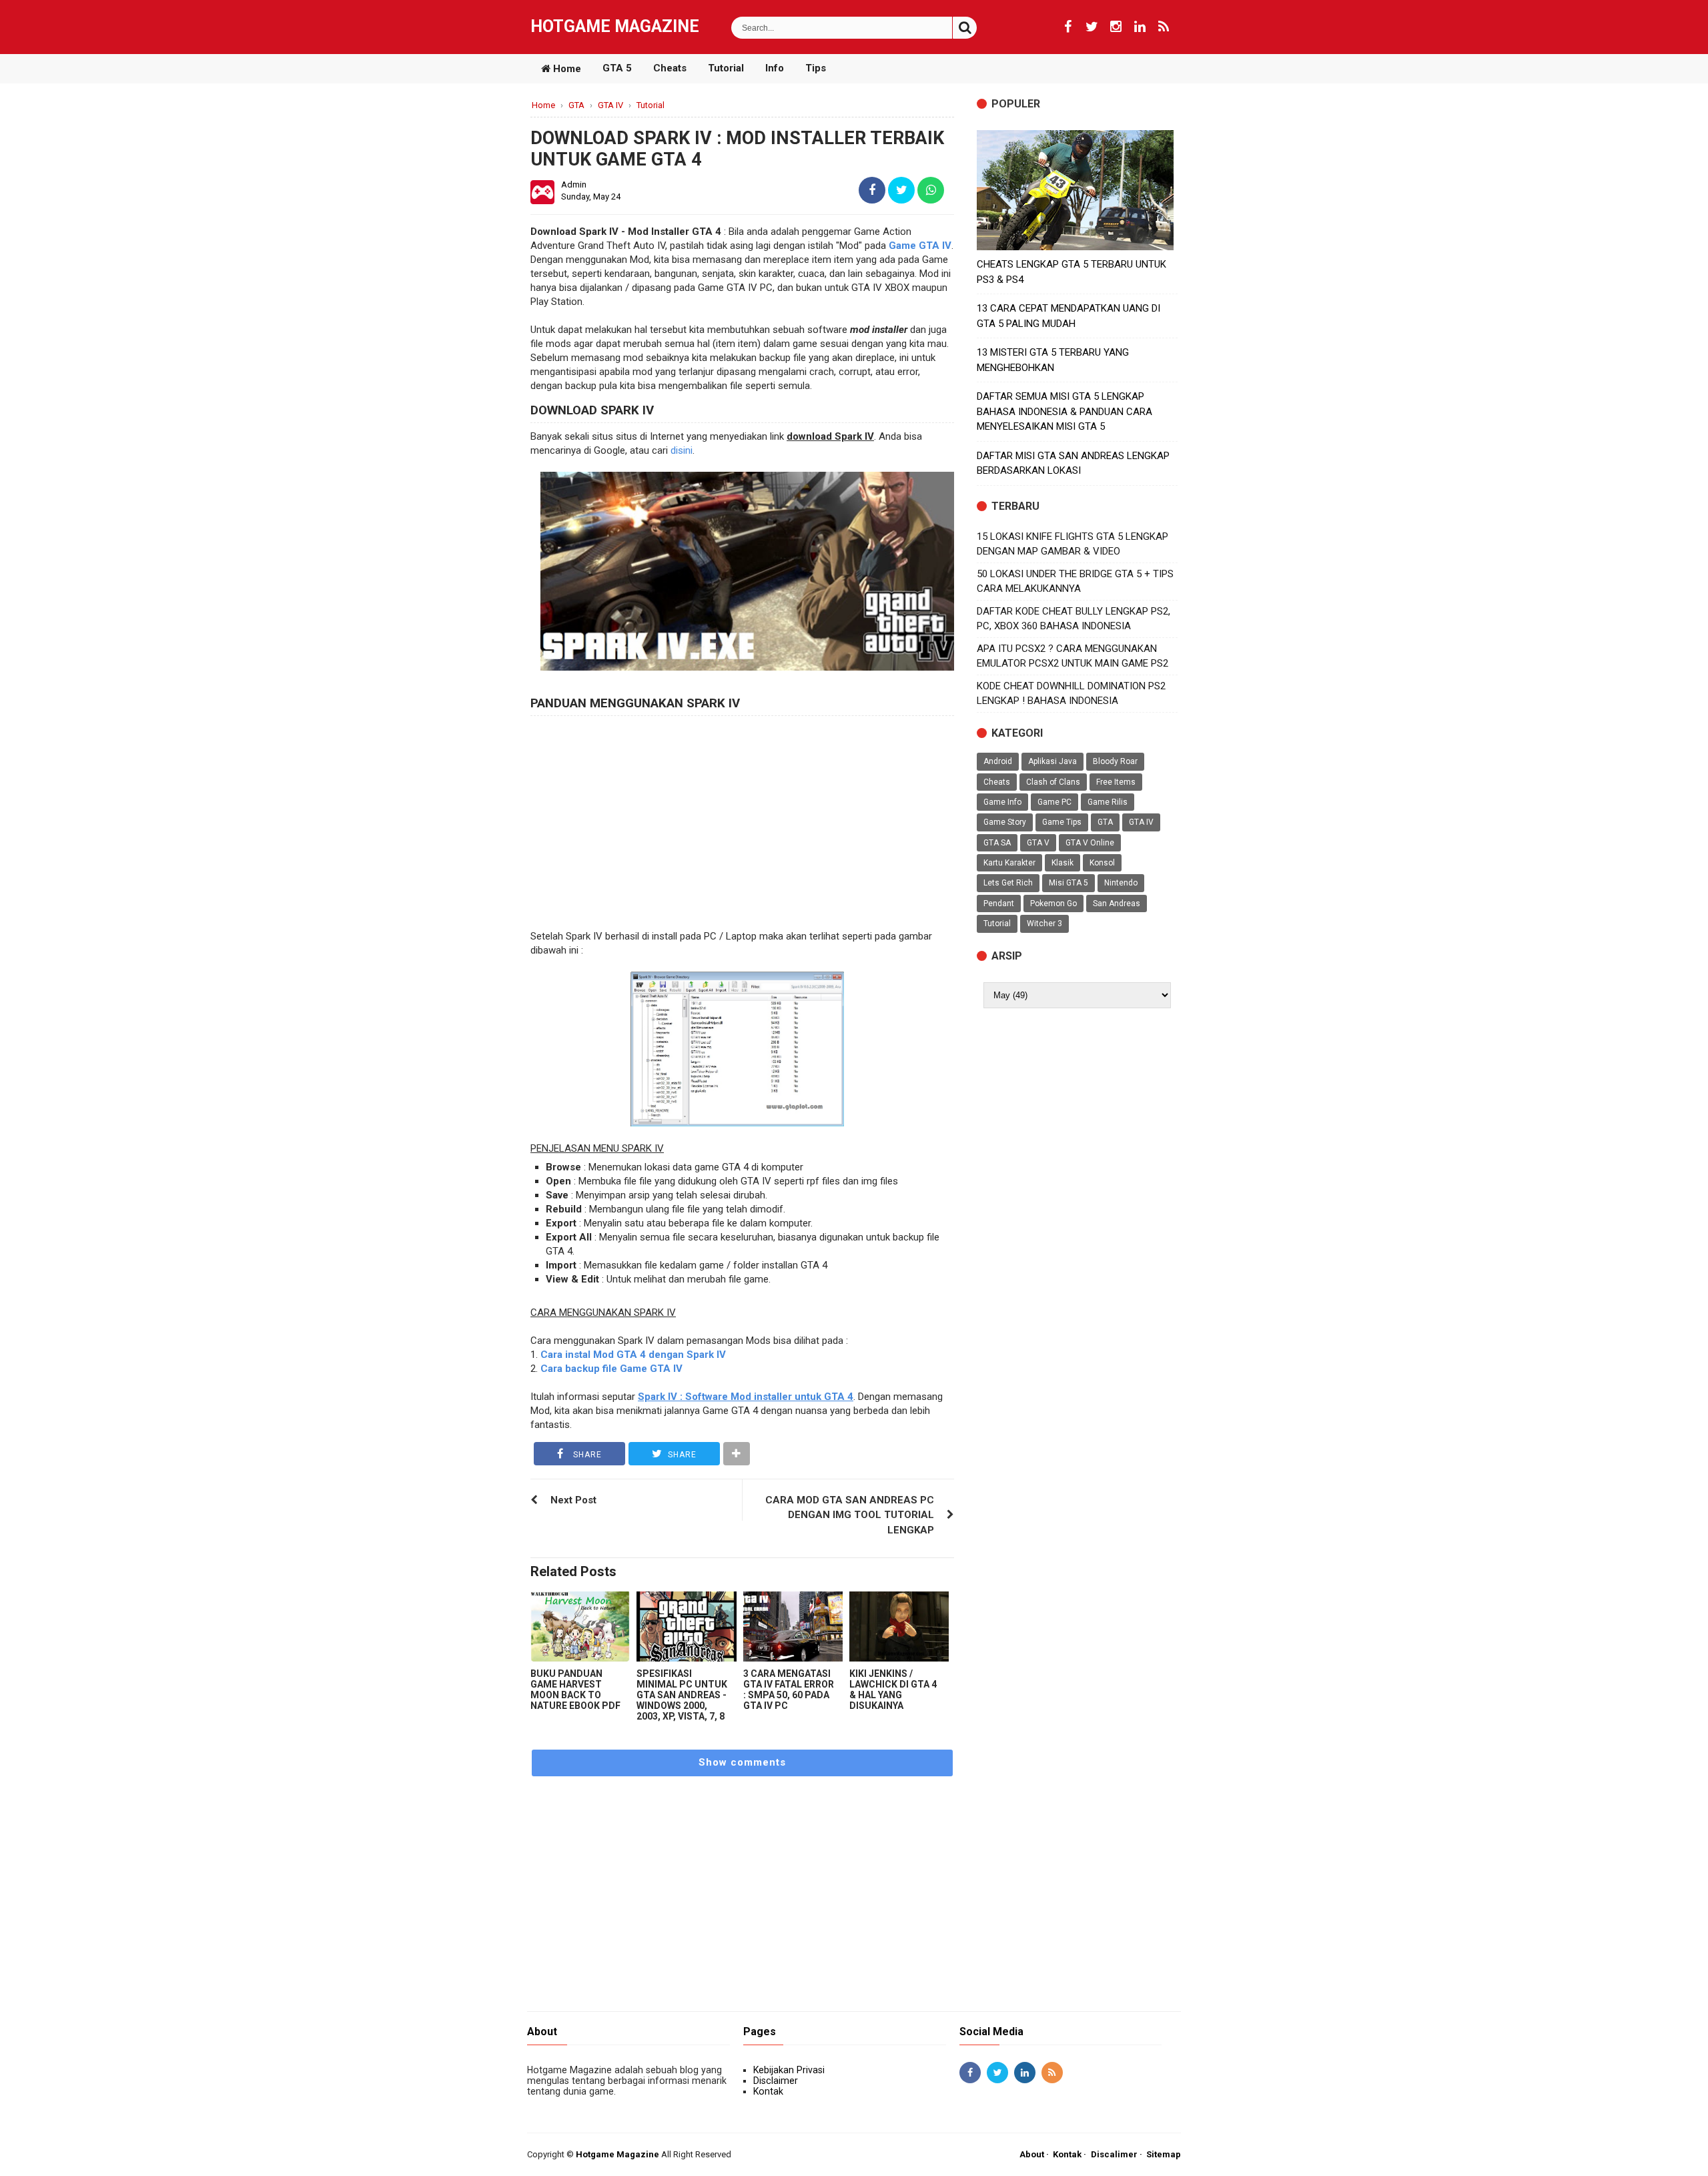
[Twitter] (1092, 27)
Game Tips (1062, 822)
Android (998, 761)
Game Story (1005, 822)
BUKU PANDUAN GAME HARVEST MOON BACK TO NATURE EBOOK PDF (575, 1690)
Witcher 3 (1044, 924)
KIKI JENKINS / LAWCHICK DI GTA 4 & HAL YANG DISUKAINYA (893, 1690)
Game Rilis (1108, 802)
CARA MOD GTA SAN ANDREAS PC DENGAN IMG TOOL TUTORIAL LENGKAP (850, 1515)
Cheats (670, 68)
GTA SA (997, 843)
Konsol (1102, 863)
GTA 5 (617, 68)
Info (775, 68)
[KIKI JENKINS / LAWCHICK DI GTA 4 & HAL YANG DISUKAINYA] (899, 1626)
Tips (816, 68)
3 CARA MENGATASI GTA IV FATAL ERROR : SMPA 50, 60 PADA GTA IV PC (789, 1690)
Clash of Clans (1053, 782)
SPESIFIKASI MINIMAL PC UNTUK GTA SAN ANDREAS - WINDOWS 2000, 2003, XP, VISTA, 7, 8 (682, 1695)
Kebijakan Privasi (789, 2070)
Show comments (742, 1762)
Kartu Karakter (1009, 863)
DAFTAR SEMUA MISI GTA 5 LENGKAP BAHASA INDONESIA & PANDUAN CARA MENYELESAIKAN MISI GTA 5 (1064, 411)
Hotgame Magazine (615, 26)
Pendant (999, 903)
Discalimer (1114, 2154)
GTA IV (1141, 822)
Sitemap (1164, 2154)
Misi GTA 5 (1069, 883)
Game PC (1054, 802)
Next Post (573, 1500)
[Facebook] (1067, 27)
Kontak (768, 2091)
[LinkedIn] (1140, 27)
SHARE (586, 1455)
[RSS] (1164, 27)
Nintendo (1121, 883)
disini (682, 450)
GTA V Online (1090, 843)
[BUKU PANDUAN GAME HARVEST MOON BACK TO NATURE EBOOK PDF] (580, 1626)
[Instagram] (1116, 27)
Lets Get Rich (1008, 883)
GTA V (1038, 843)
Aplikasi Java (1052, 761)
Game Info (1002, 802)
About (1032, 2154)
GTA (1105, 822)
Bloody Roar (1115, 761)
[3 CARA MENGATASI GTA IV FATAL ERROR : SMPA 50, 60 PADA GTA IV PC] (793, 1626)
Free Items (1116, 782)
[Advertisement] (742, 823)
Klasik (1062, 863)
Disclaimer (776, 2081)
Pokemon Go (1053, 903)
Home (566, 69)
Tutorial (726, 68)
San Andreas (1117, 903)
